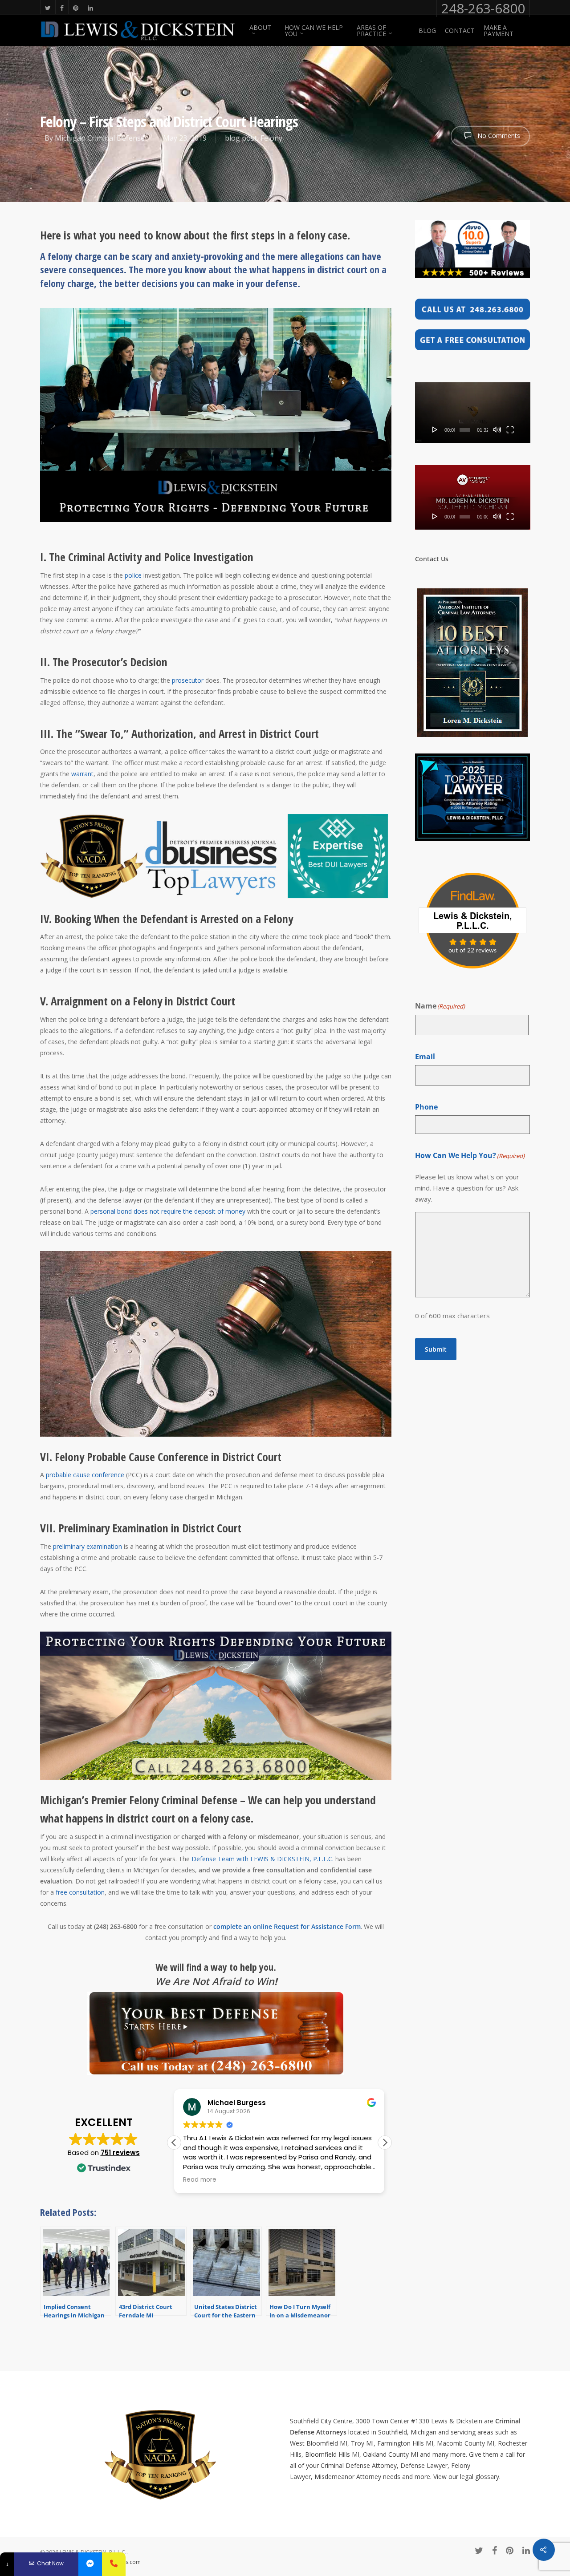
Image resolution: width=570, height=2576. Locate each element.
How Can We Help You (314, 31)
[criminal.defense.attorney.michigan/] (90, 2564)
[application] (473, 413)
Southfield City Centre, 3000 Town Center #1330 (360, 2421)
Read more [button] (200, 2180)
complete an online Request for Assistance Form (287, 1926)
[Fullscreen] (510, 429)
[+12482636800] (114, 2564)
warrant (82, 774)
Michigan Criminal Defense (100, 138)
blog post (241, 138)
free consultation (80, 1892)
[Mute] (497, 429)
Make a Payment (499, 31)
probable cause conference (85, 1475)
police (133, 575)
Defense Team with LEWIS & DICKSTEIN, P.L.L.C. (263, 1859)
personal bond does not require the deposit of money (168, 1211)
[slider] (465, 430)
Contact (460, 31)
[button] (385, 2143)
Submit (436, 1349)
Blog (427, 31)
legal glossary (480, 2477)
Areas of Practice (371, 31)
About (260, 28)
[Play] (435, 429)
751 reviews (120, 2153)
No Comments (498, 136)
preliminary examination (88, 1546)
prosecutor (188, 680)
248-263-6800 (483, 8)
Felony (271, 138)
